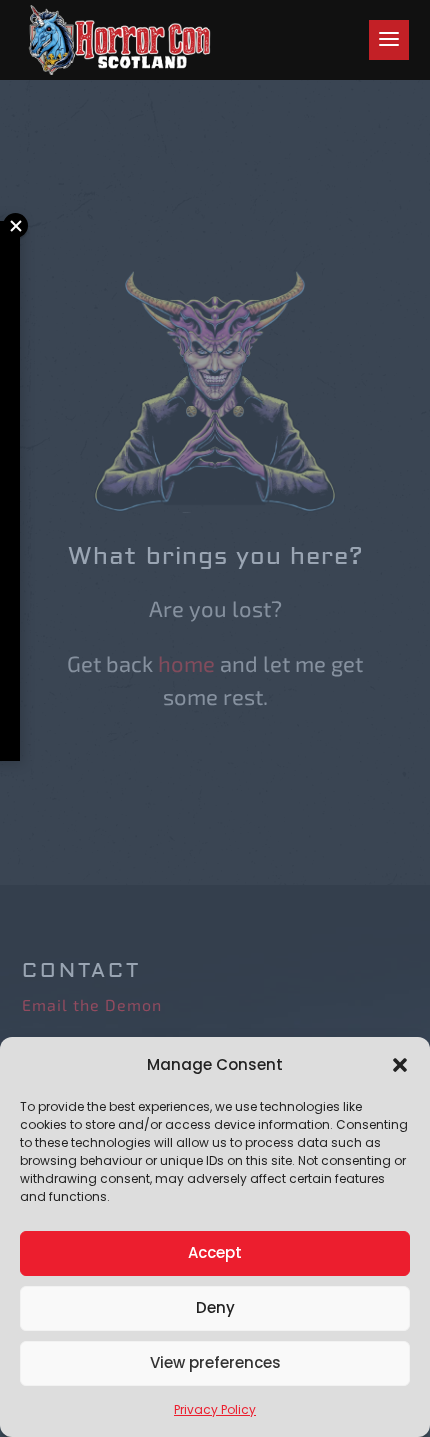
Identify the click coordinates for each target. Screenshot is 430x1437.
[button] (400, 1065)
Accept (215, 1252)
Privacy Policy (215, 1409)
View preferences (215, 1362)
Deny (215, 1307)
